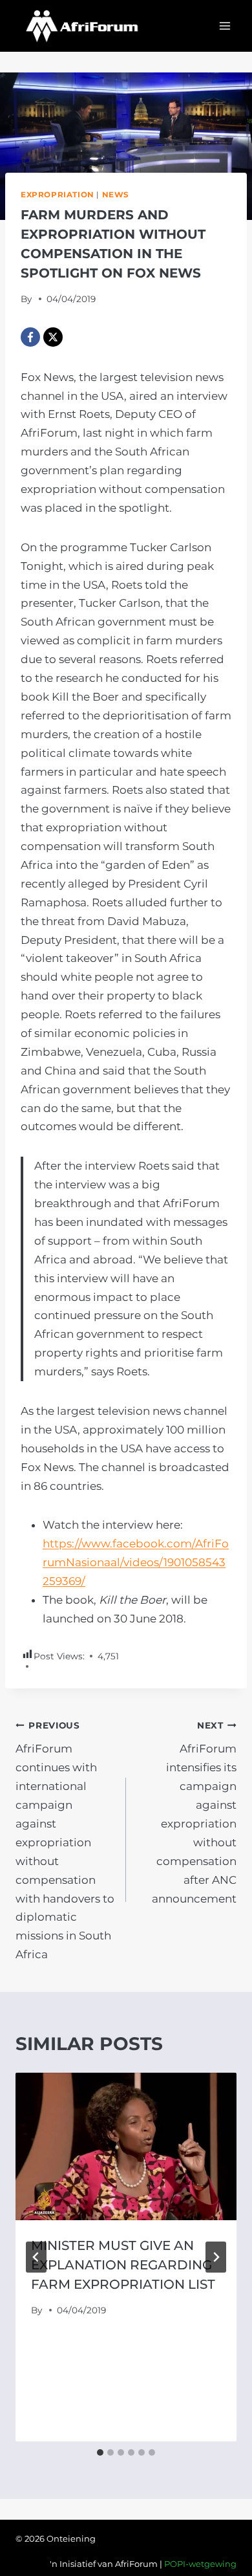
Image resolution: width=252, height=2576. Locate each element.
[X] (53, 337)
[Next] (216, 2257)
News (116, 194)
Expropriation (58, 194)
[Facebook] (30, 337)
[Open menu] (225, 26)
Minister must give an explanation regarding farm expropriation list (123, 2265)
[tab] (100, 2452)
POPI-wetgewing (200, 2564)
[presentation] (126, 2146)
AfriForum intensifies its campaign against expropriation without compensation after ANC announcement (194, 1813)
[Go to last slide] (36, 2257)
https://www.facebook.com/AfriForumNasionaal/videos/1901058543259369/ (136, 1562)
